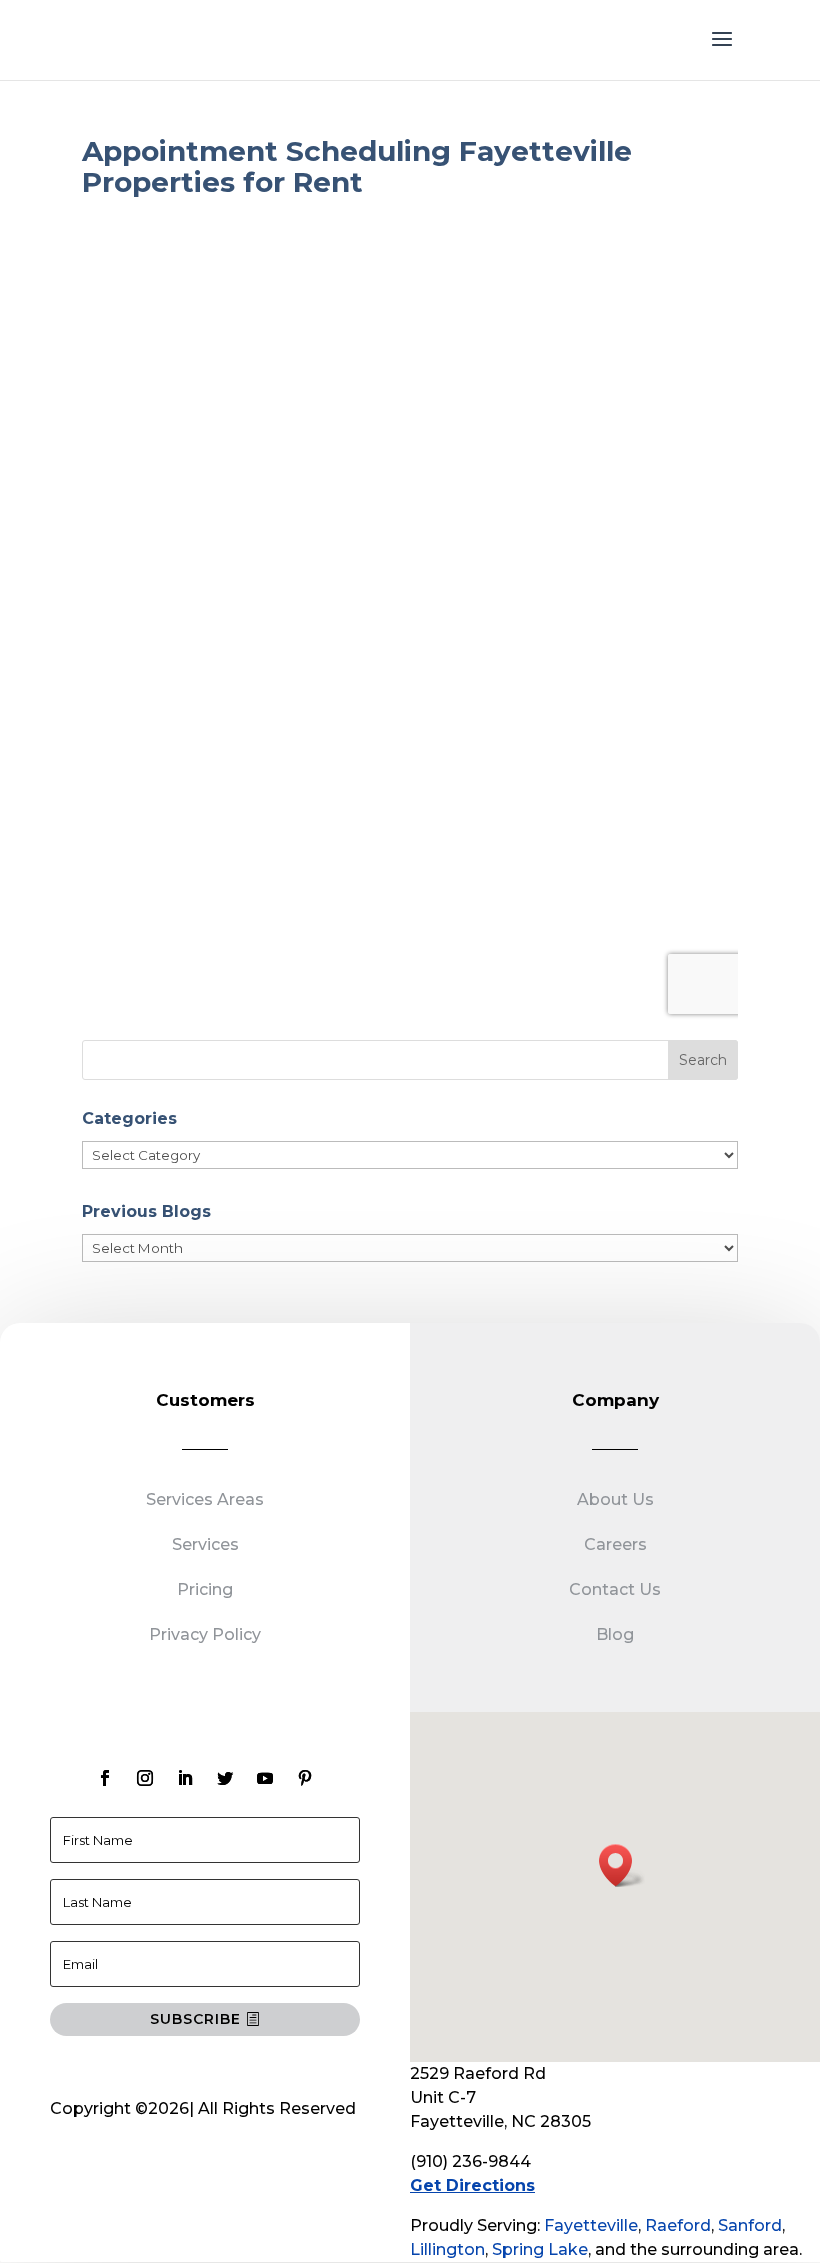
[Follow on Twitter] (225, 1778)
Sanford (750, 2225)
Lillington (447, 2249)
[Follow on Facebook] (105, 1778)
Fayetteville (591, 2225)
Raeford (678, 2225)
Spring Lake (540, 2249)
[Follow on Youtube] (265, 1778)
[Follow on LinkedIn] (185, 1778)
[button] (622, 1865)
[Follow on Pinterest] (305, 1778)
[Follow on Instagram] (145, 1778)
